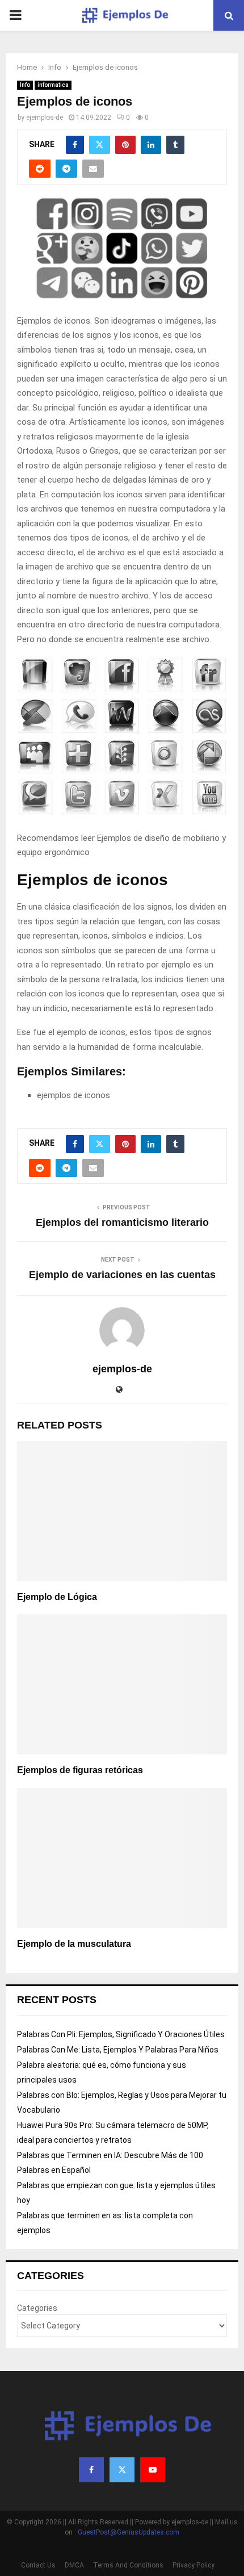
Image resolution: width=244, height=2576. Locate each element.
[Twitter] (122, 2470)
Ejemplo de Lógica (57, 1597)
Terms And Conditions (128, 2565)
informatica (53, 85)
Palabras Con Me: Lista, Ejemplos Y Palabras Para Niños (118, 2050)
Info (25, 85)
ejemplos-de (45, 118)
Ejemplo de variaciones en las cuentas (122, 1275)
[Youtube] (153, 2470)
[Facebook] (91, 2470)
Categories (37, 2308)
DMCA (74, 2565)
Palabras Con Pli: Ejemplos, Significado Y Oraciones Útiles (121, 2034)
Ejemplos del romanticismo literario (122, 1222)
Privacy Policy (193, 2565)
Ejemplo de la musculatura (74, 1944)
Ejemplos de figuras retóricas (80, 1770)
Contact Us (38, 2565)
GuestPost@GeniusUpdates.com (129, 2532)
